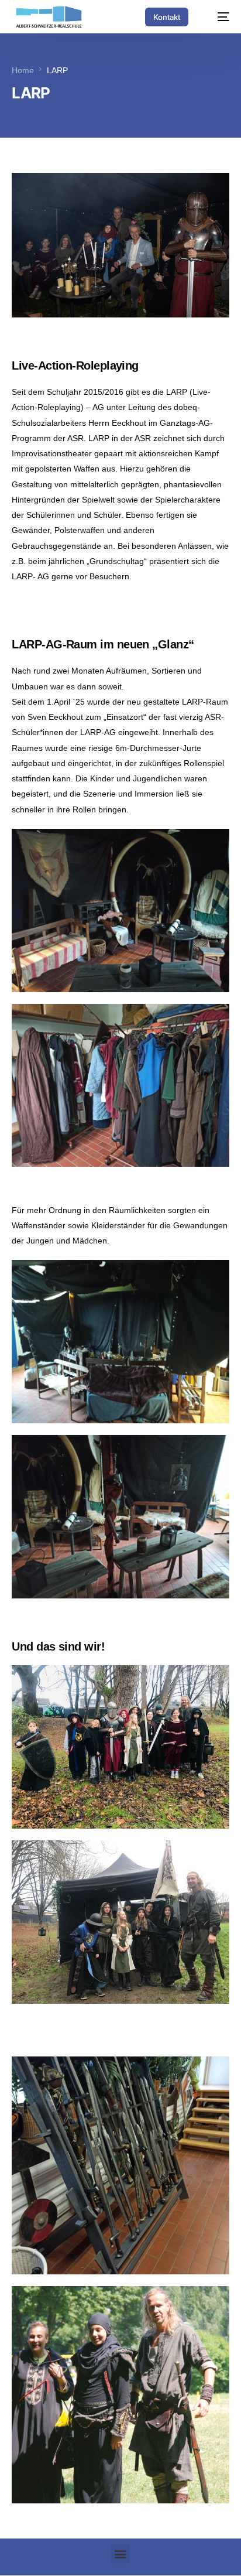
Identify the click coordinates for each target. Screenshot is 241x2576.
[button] (120, 2554)
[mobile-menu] (218, 17)
